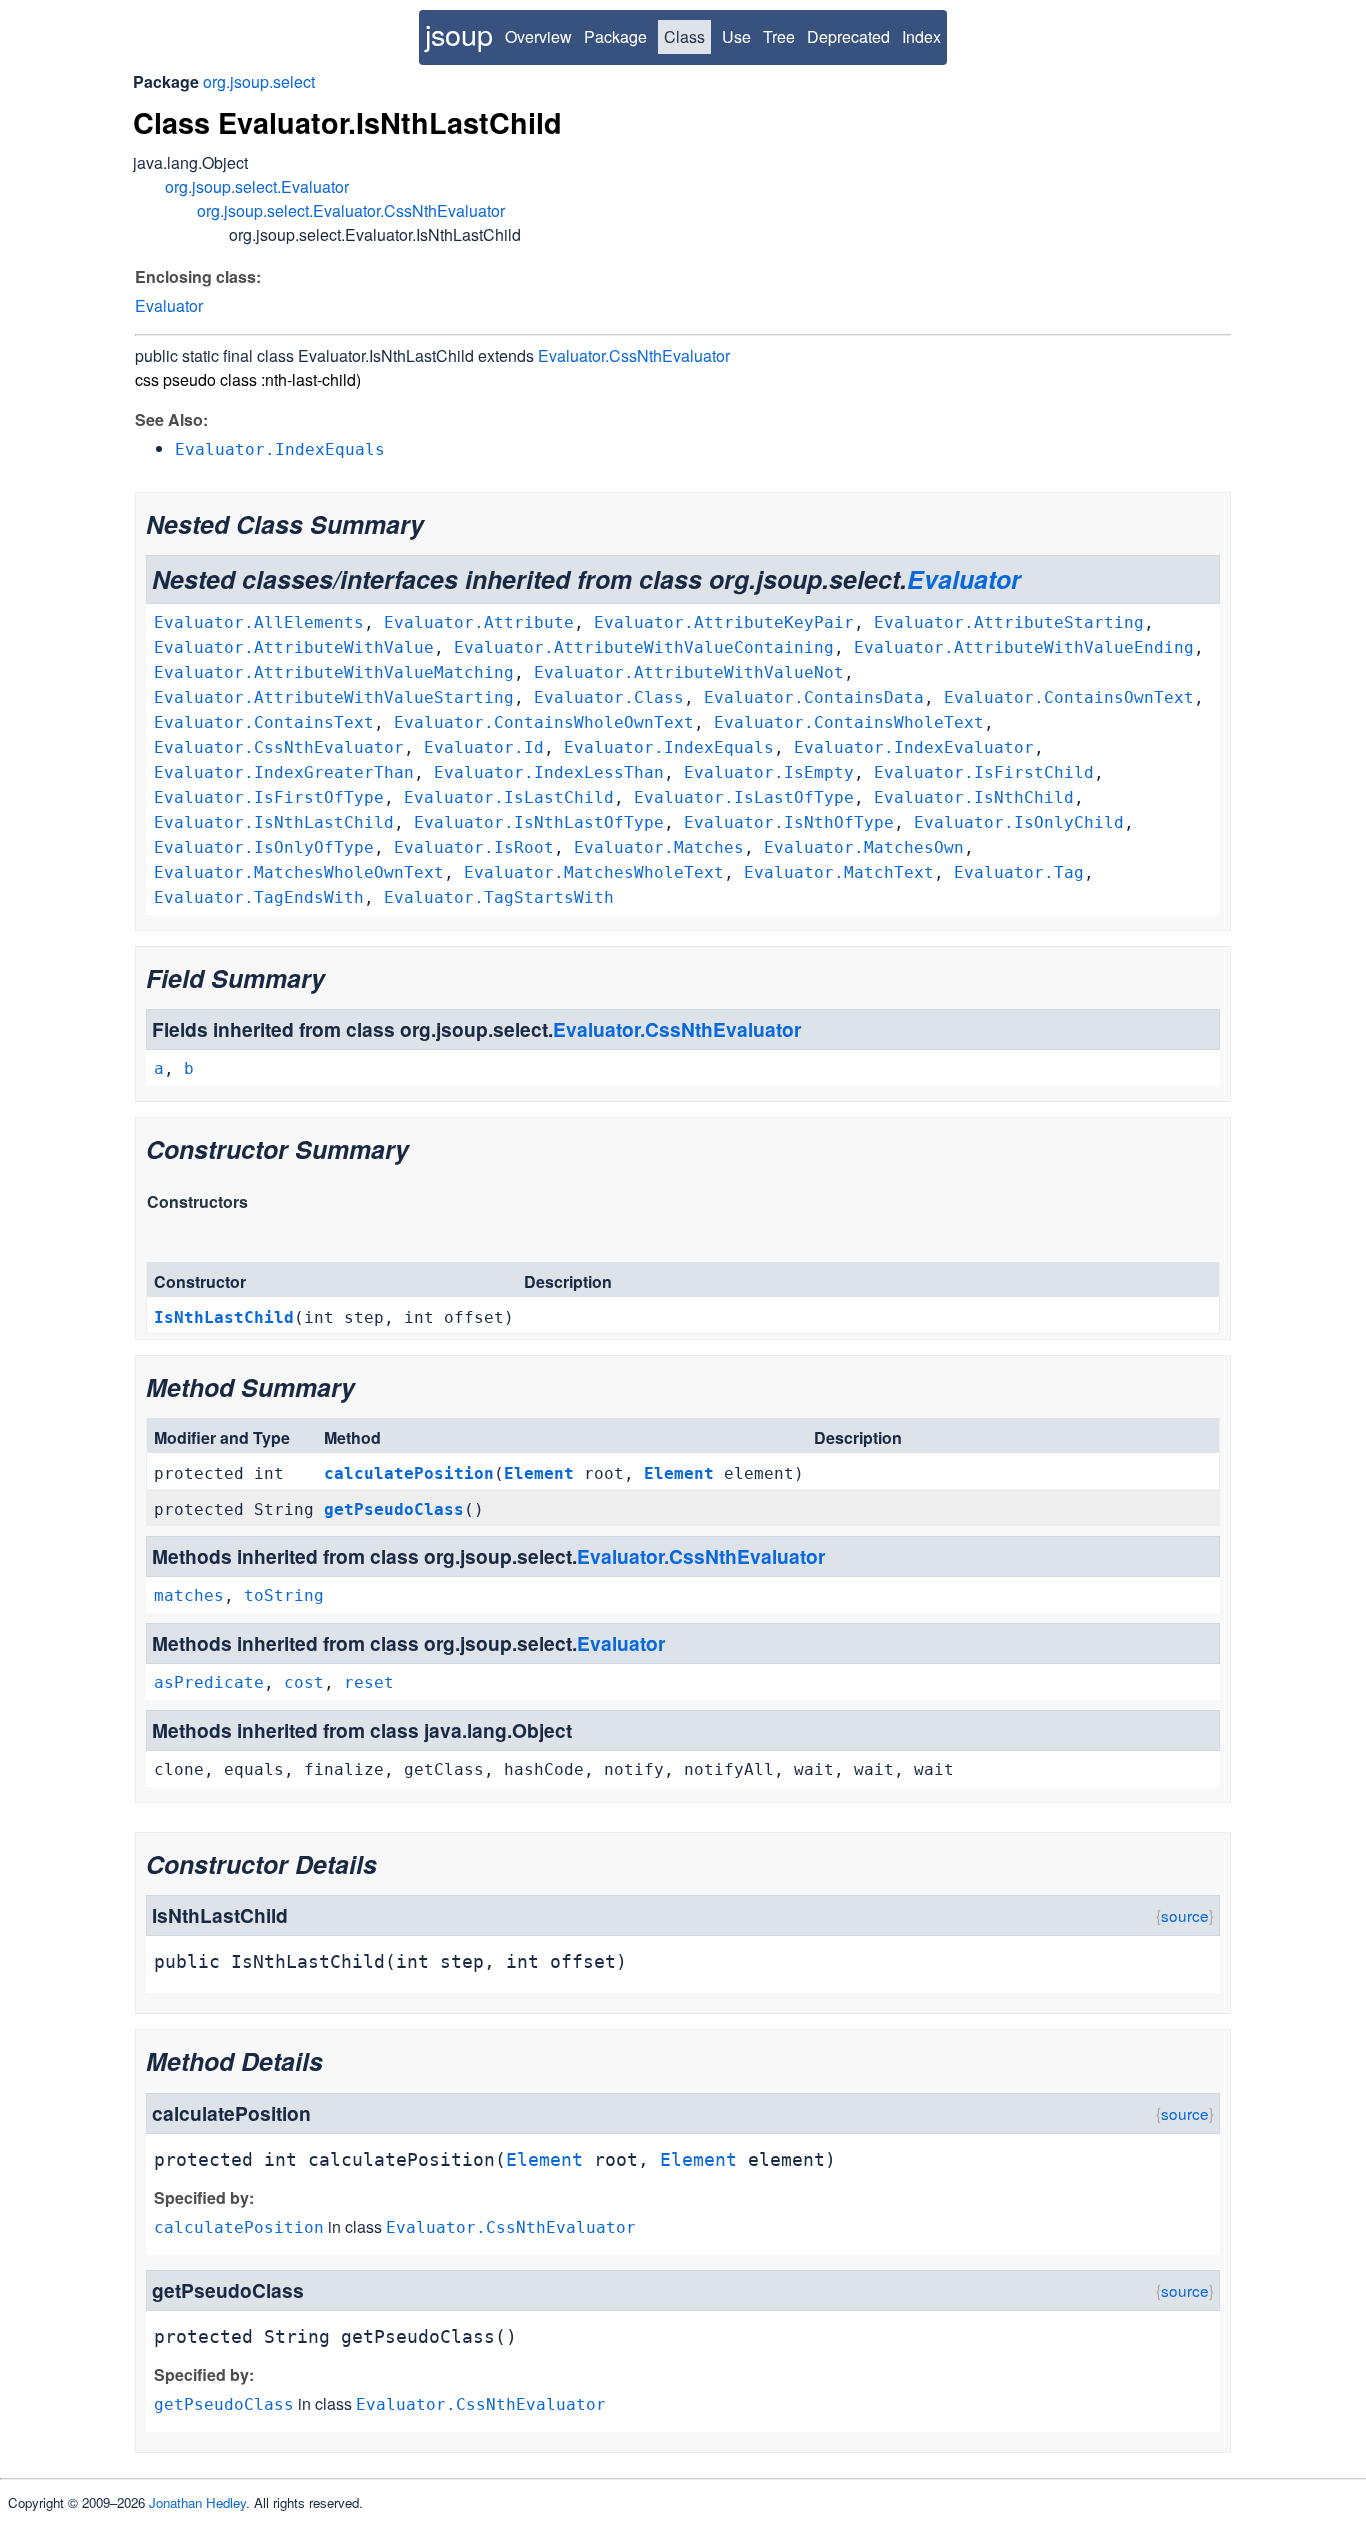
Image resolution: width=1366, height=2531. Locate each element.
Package (615, 36)
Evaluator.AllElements (259, 622)
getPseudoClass (394, 1509)
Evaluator (169, 305)
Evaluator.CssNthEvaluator (634, 355)
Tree (779, 36)
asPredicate (209, 1682)
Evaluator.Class (609, 697)
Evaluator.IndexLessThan (549, 772)
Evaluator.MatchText (839, 872)
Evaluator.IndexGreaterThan (284, 772)
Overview (538, 36)
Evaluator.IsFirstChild (984, 772)
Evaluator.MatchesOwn (864, 847)
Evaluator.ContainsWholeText (849, 722)
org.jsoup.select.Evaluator (257, 186)
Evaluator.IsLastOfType (744, 797)
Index (921, 36)
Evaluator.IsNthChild (974, 797)
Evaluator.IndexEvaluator (914, 747)
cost (304, 1682)
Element (539, 1473)
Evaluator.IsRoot (474, 847)
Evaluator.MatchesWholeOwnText (299, 872)
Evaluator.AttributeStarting (1009, 622)
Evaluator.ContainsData (814, 697)
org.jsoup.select (259, 81)
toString (284, 1595)
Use (736, 36)
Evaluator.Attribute (479, 622)
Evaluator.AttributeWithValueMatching (334, 672)
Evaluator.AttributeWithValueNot (689, 672)
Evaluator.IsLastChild (509, 797)
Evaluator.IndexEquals (669, 747)
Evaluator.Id (484, 747)
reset (369, 1682)
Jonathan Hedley (197, 2502)
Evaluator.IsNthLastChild (274, 822)
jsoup (459, 33)
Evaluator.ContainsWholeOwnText (544, 722)
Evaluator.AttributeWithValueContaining (644, 647)
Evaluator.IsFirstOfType (269, 797)
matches (189, 1595)
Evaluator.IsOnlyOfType (264, 847)
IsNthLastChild (224, 1317)
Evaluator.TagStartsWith (499, 897)
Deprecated (848, 36)
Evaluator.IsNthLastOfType (539, 822)
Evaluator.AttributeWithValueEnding (1024, 647)
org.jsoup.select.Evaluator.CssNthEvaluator (351, 210)
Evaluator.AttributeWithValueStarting (334, 697)
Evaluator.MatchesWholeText (594, 872)
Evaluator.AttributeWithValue (294, 647)
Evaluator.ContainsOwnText (1069, 697)
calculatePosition (409, 1473)
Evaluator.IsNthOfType (789, 822)
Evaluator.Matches (659, 847)
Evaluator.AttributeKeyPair (724, 622)
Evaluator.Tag (1019, 872)
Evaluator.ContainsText (264, 722)
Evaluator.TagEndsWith (259, 897)
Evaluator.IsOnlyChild (1019, 822)
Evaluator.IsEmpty (769, 772)
